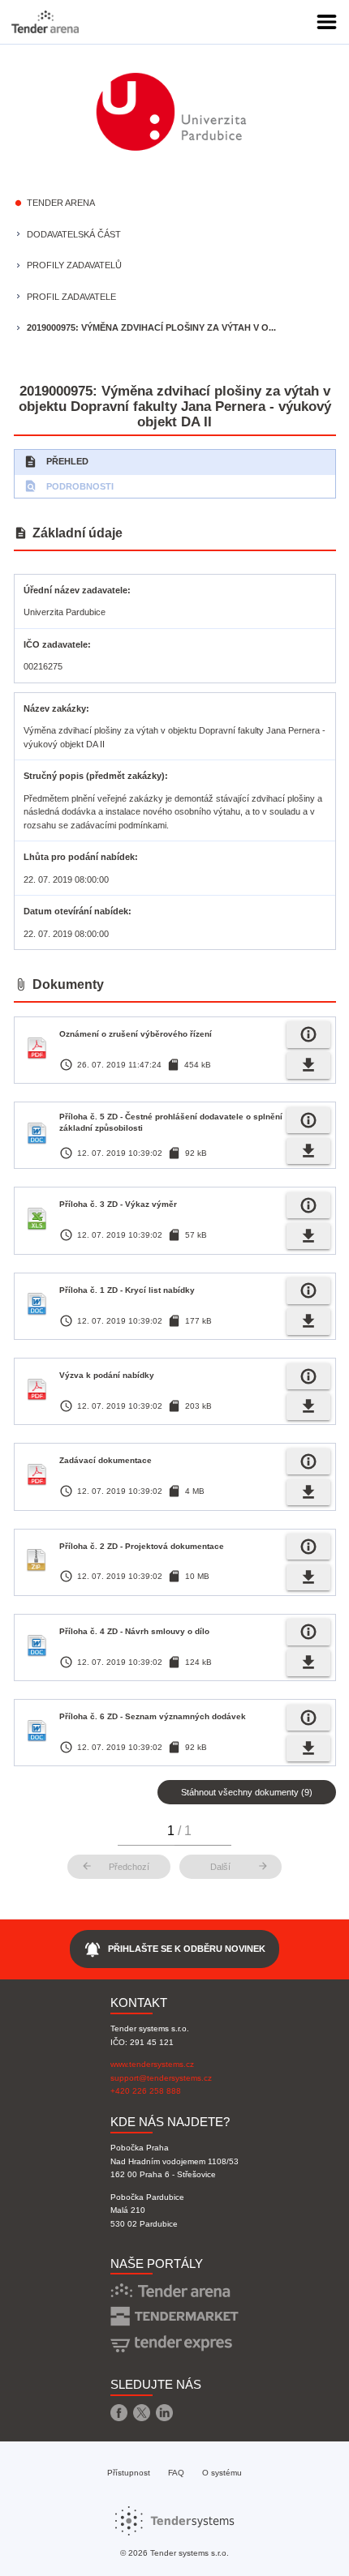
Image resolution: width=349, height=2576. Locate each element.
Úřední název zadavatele (75, 590)
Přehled (56, 462)
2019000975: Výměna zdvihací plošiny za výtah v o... (151, 327)
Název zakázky (55, 708)
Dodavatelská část (74, 234)
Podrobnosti (69, 486)
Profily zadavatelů (74, 265)
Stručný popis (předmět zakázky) (94, 776)
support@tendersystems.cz (161, 2078)
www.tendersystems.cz (152, 2064)
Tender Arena (61, 203)
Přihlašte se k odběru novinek (175, 1949)
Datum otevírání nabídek (76, 911)
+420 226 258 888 (146, 2091)
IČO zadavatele (56, 644)
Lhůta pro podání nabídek (79, 857)
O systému (222, 2473)
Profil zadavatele (71, 297)
